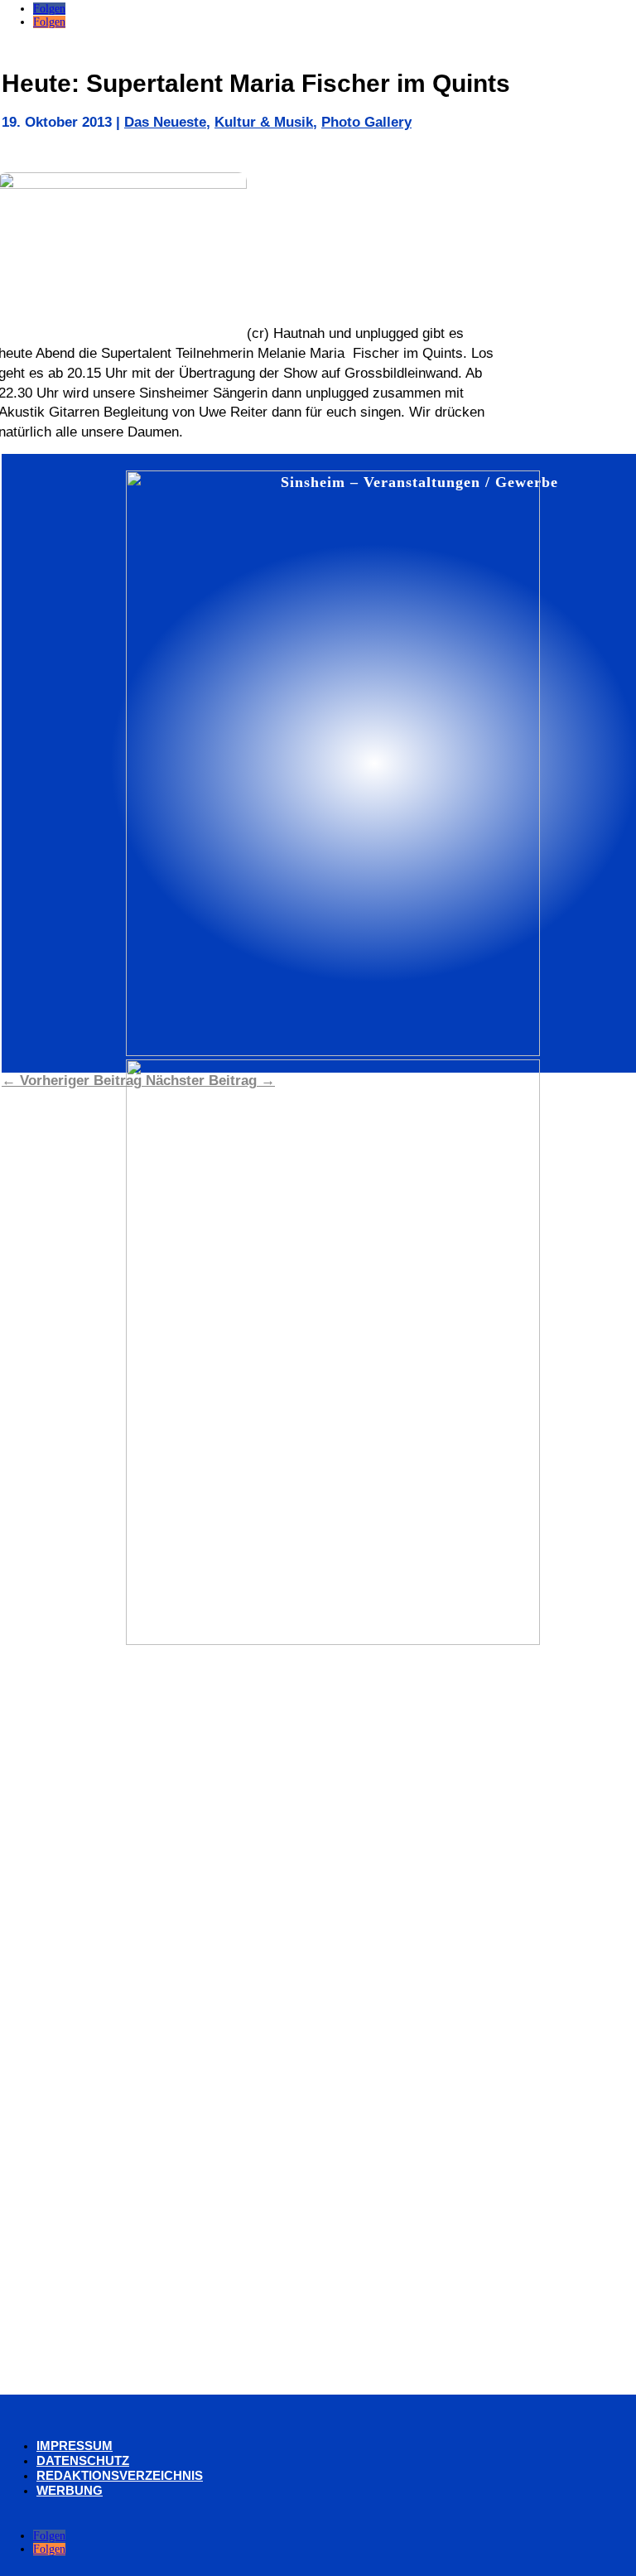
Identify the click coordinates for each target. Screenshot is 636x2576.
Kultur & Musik (264, 122)
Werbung (70, 2490)
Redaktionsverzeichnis (120, 2475)
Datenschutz (83, 2460)
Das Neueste (165, 122)
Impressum (75, 2446)
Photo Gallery (366, 122)
